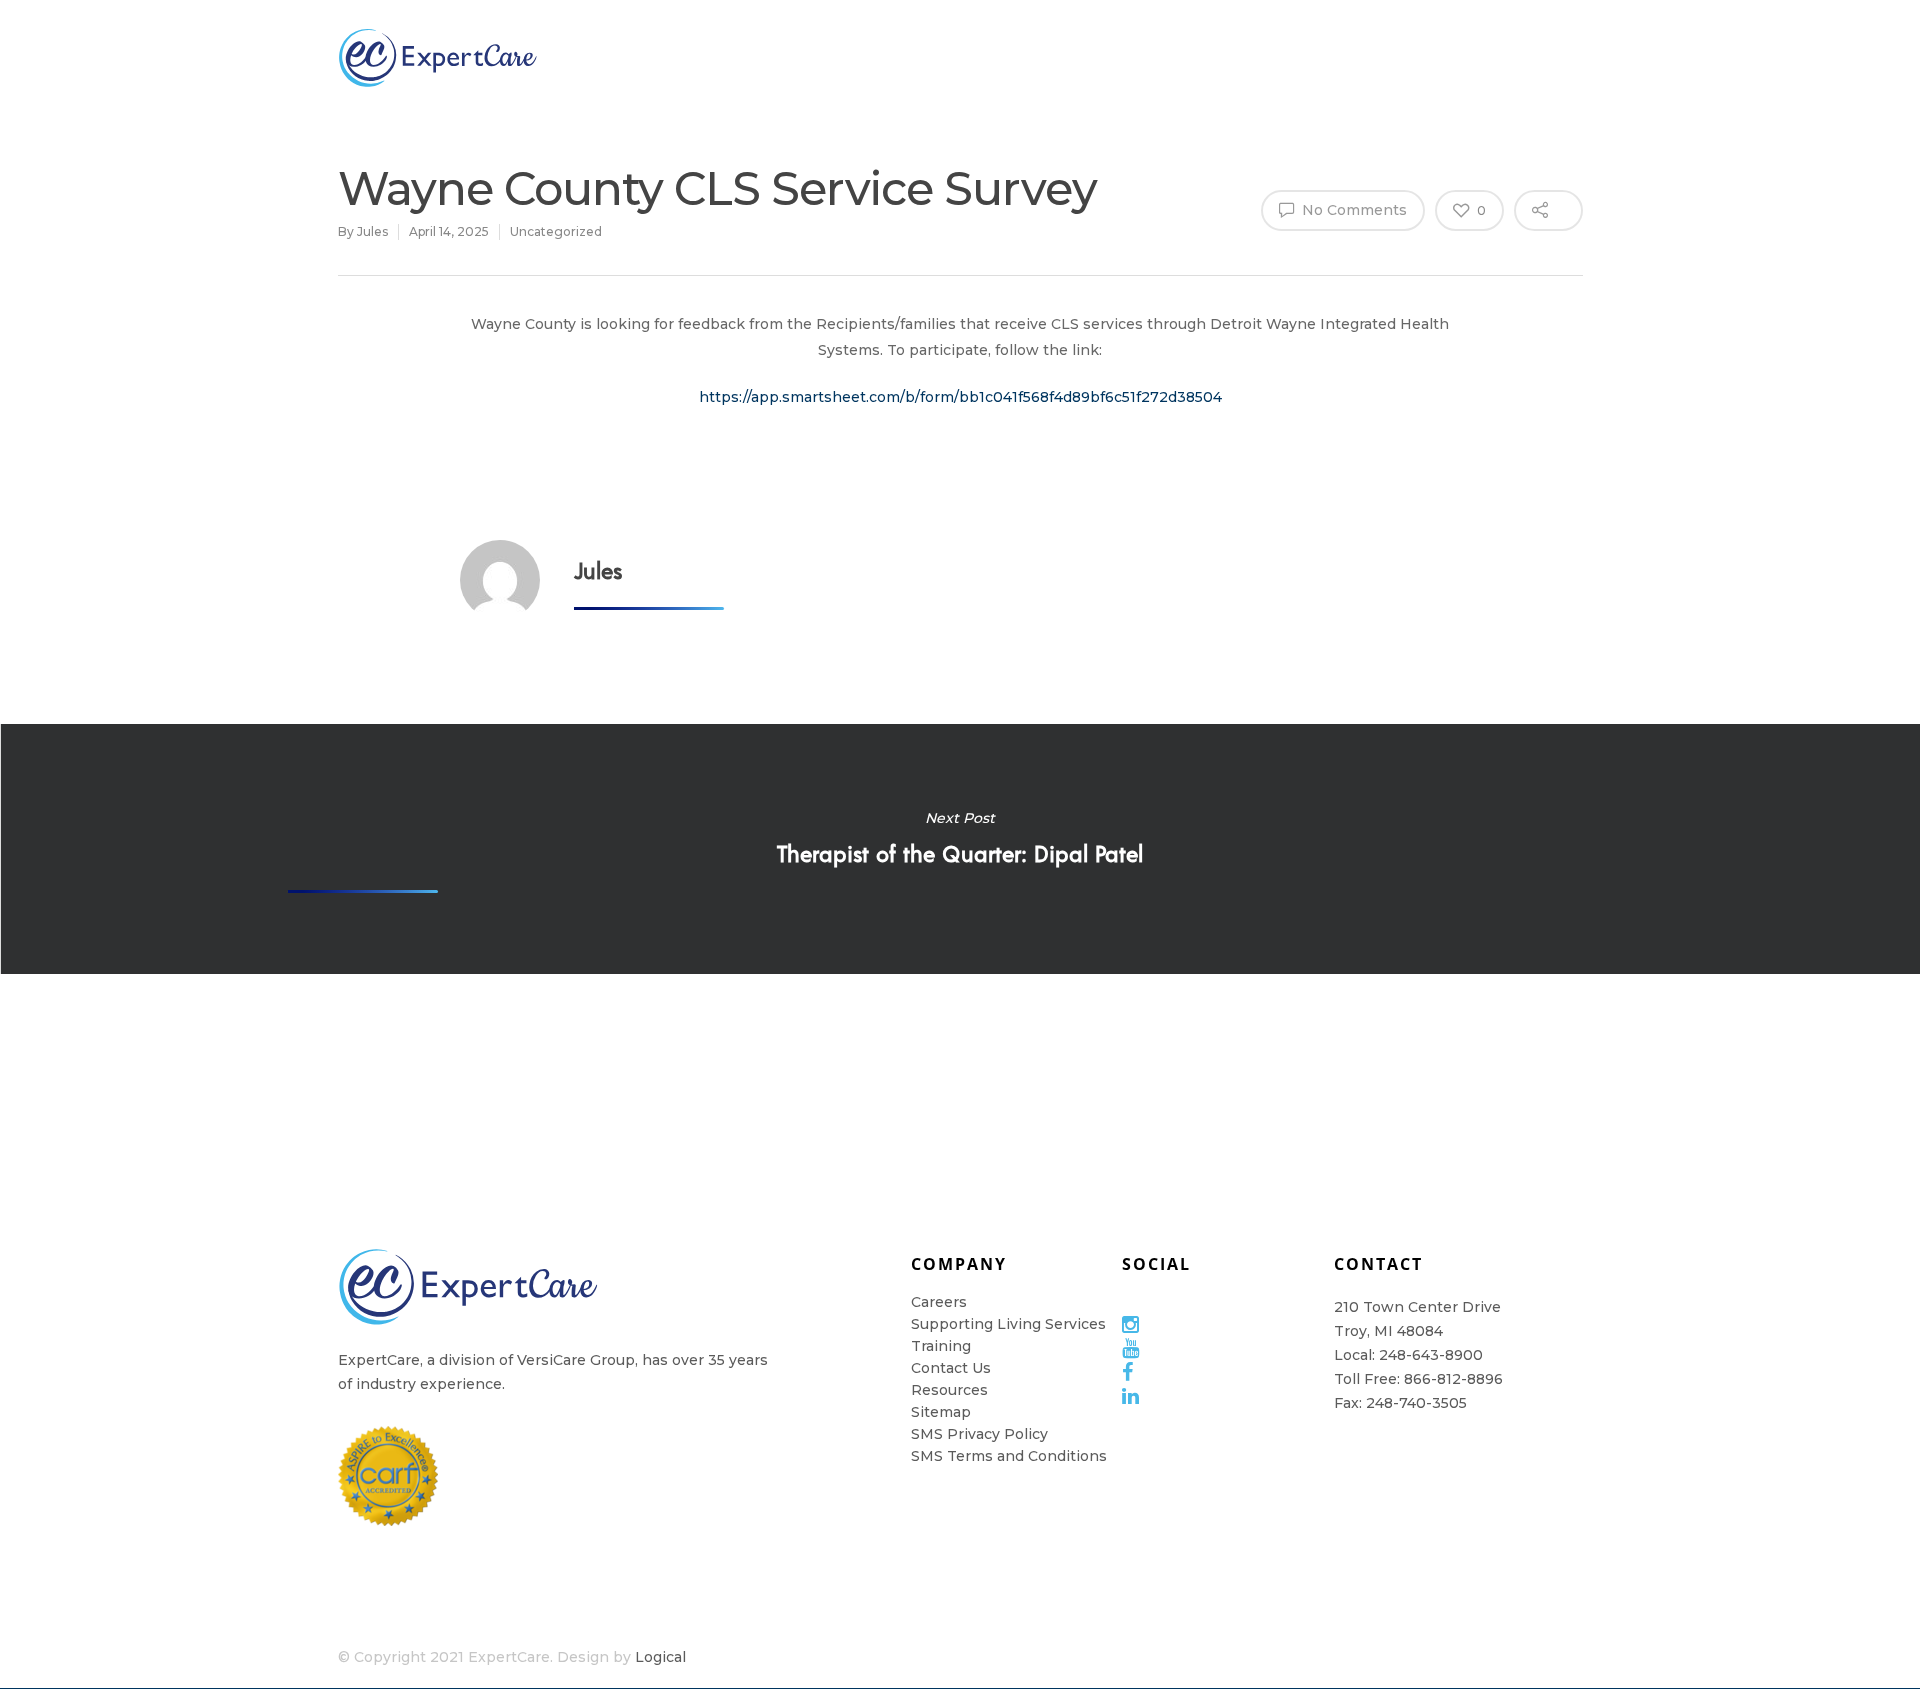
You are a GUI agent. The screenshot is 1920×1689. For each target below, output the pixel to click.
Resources (1138, 57)
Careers (939, 1302)
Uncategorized (556, 231)
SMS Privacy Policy (979, 1434)
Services (893, 57)
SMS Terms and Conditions (1009, 1456)
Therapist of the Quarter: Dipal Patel (960, 849)
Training (1010, 57)
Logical (660, 1657)
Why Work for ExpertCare (1391, 57)
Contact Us (951, 1368)
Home (1257, 57)
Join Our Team (770, 57)
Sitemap (941, 1412)
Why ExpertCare (636, 57)
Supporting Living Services (1008, 1324)
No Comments (1352, 210)
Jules (372, 231)
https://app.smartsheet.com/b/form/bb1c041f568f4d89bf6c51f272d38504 (960, 397)
